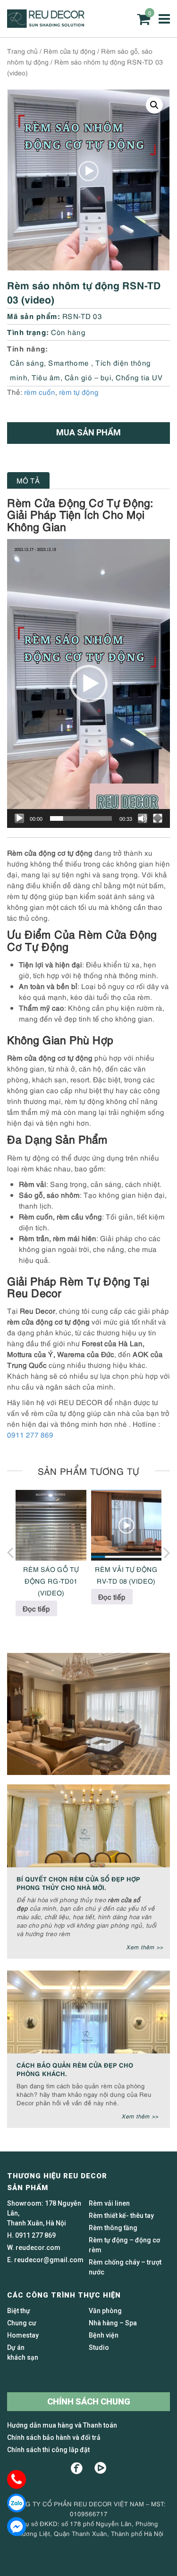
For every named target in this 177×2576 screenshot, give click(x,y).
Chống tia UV (139, 377)
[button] (154, 105)
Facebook (77, 2468)
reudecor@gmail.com (49, 2260)
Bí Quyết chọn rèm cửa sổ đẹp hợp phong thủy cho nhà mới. (78, 1883)
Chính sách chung (89, 2401)
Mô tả (28, 480)
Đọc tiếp (36, 1608)
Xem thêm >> (144, 1947)
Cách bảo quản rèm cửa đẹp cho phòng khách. (75, 2069)
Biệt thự (19, 2311)
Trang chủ (22, 51)
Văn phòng (105, 2311)
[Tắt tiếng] (143, 818)
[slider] (81, 818)
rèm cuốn (40, 392)
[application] (88, 683)
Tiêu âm (46, 377)
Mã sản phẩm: (34, 315)
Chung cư (22, 2323)
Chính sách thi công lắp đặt (48, 2450)
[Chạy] (19, 818)
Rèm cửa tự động (69, 51)
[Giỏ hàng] (143, 19)
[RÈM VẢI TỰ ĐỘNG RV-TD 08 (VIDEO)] (126, 1525)
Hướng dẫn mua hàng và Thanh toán (62, 2425)
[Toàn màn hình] (158, 818)
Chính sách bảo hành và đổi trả (54, 2437)
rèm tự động (79, 392)
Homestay (23, 2335)
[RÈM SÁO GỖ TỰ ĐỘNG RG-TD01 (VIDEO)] (51, 1525)
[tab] (28, 480)
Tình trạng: (28, 331)
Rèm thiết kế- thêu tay (121, 2216)
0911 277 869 (30, 1434)
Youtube (100, 2468)
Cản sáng (27, 362)
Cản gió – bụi (88, 377)
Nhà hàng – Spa (113, 2323)
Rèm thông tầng (113, 2228)
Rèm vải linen (109, 2203)
